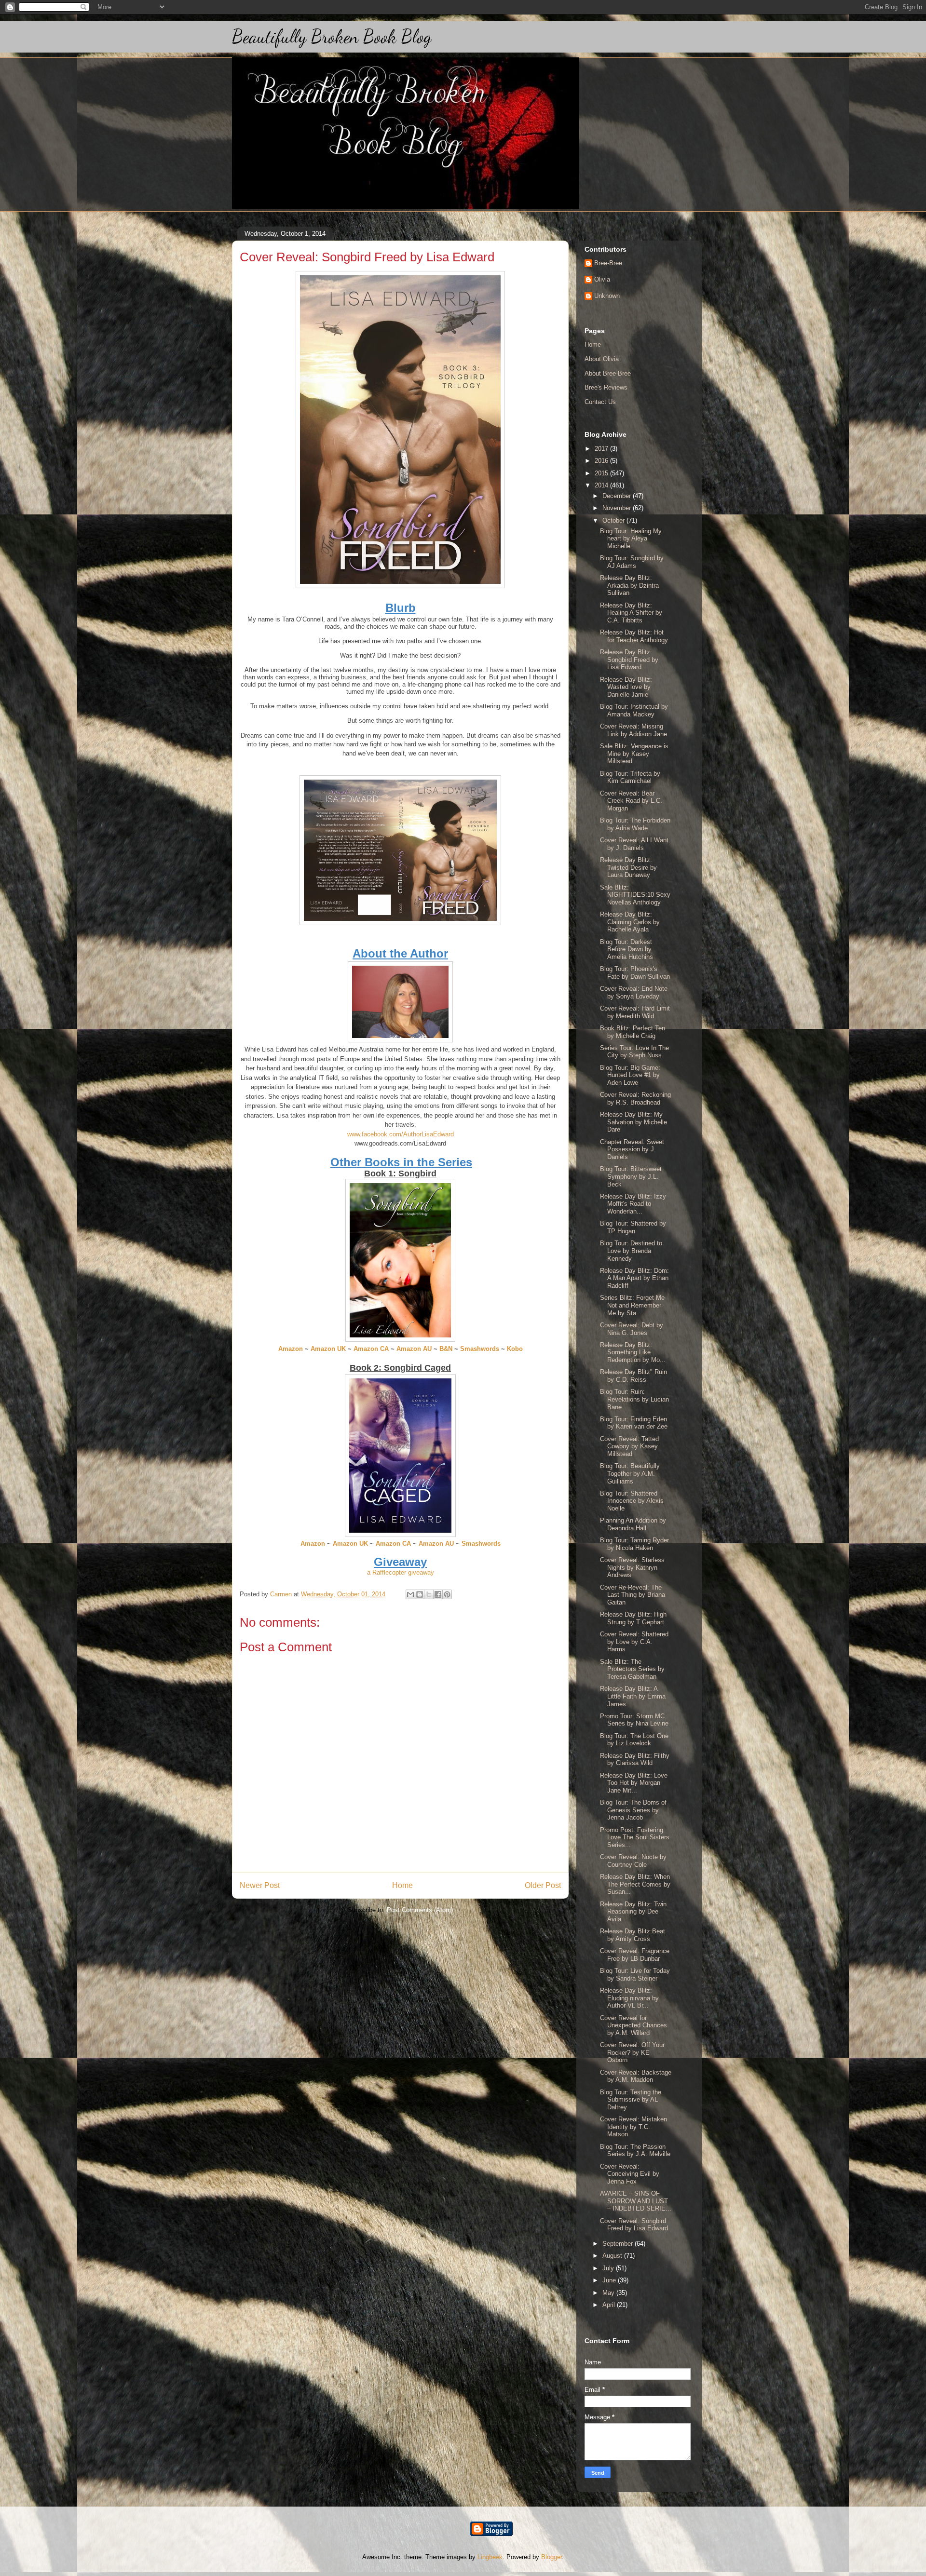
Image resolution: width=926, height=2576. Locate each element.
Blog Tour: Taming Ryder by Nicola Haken (634, 1544)
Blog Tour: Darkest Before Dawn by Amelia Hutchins (626, 949)
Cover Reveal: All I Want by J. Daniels (634, 844)
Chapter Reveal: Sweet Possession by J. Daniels (632, 1149)
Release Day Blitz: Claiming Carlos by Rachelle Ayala (630, 922)
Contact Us (600, 402)
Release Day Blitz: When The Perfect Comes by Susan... (635, 1884)
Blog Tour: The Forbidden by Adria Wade (635, 824)
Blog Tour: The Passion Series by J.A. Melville (635, 2151)
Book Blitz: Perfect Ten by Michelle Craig (633, 1032)
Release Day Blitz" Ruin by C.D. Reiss (633, 1376)
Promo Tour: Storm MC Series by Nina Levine (634, 1720)
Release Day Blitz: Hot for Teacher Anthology (634, 636)
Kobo (515, 1349)
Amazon (291, 1349)
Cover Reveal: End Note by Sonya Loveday (634, 992)
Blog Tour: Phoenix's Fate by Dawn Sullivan (635, 973)
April (610, 2305)
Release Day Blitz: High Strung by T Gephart (633, 1618)
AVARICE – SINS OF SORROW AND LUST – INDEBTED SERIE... (636, 2201)
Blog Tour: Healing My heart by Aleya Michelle (631, 539)
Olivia (602, 279)
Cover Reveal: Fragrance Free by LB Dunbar (635, 1955)
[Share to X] (429, 1594)
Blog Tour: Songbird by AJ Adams (632, 562)
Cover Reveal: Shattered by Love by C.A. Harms (634, 1642)
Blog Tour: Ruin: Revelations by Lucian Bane (634, 1399)
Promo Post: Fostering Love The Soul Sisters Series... (635, 1837)
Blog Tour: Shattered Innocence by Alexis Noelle (632, 1501)
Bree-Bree (608, 263)
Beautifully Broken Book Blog (332, 37)
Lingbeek (490, 2557)
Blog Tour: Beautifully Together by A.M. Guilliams (630, 1473)
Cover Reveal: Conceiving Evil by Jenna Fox (630, 2174)
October (614, 520)
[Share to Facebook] (438, 1594)
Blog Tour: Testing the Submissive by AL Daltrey (631, 2100)
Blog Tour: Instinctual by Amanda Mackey (634, 710)
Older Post (543, 1885)
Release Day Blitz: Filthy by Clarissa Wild (635, 1760)
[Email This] (410, 1594)
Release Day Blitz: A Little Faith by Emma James (633, 1696)
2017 (602, 449)
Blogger (552, 2557)
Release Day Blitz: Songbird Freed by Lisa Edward (629, 660)
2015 (602, 473)
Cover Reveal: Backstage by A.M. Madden (636, 2076)
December (618, 496)
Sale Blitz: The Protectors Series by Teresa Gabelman (632, 1669)
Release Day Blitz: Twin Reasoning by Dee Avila (633, 1912)
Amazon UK (328, 1349)
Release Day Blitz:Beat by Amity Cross (633, 1935)
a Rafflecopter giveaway (401, 1572)
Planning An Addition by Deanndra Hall (633, 1524)
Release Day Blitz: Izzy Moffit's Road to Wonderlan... (633, 1204)
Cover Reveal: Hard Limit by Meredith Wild (635, 1012)
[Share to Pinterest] (447, 1594)
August (613, 2256)
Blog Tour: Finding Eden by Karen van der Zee (634, 1423)
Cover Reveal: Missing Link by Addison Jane (633, 730)
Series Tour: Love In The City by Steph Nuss (634, 1052)
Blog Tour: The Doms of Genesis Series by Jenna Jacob (633, 1810)
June (610, 2280)
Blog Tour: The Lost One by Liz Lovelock (634, 1740)
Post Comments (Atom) (420, 1910)
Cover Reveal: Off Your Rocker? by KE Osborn (632, 2052)
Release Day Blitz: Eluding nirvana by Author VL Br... (629, 1998)
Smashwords (480, 1349)
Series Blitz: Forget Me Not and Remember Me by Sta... (632, 1305)
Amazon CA (371, 1349)
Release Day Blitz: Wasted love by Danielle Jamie (626, 687)
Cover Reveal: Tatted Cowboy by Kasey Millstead (629, 1446)
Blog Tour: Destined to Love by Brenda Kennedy (631, 1251)
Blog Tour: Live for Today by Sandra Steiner (635, 1975)
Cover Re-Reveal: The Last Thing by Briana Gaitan (633, 1595)
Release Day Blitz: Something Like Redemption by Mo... (633, 1352)
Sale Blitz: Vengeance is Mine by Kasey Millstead (634, 754)
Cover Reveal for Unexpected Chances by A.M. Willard (633, 2025)
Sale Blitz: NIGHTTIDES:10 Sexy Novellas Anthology (635, 895)
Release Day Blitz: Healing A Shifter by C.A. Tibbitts (631, 613)
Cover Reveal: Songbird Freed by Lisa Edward (634, 2225)
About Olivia (602, 359)
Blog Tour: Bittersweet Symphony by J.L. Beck (631, 1176)
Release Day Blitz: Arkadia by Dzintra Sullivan (629, 585)
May (609, 2293)
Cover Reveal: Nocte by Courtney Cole (633, 1861)
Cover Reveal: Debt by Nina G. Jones (632, 1329)
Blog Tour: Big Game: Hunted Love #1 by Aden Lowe (630, 1075)
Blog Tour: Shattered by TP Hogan (633, 1227)
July (609, 2268)
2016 (602, 461)
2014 (602, 485)
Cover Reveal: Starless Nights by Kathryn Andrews (632, 1567)
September (619, 2244)
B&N (446, 1349)
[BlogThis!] (420, 1594)
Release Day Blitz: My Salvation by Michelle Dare (633, 1122)
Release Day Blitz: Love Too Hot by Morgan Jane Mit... (634, 1783)
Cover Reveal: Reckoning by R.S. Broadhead (635, 1099)
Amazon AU (414, 1349)
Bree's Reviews (606, 387)
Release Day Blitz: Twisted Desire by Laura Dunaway (628, 867)
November (618, 508)
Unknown (607, 296)
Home (402, 1885)
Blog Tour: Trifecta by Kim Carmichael (630, 777)
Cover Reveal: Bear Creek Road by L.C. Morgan (631, 801)
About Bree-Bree (608, 373)
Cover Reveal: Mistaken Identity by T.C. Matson (633, 2127)
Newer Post (260, 1885)
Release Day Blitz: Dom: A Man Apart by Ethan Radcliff (634, 1278)
